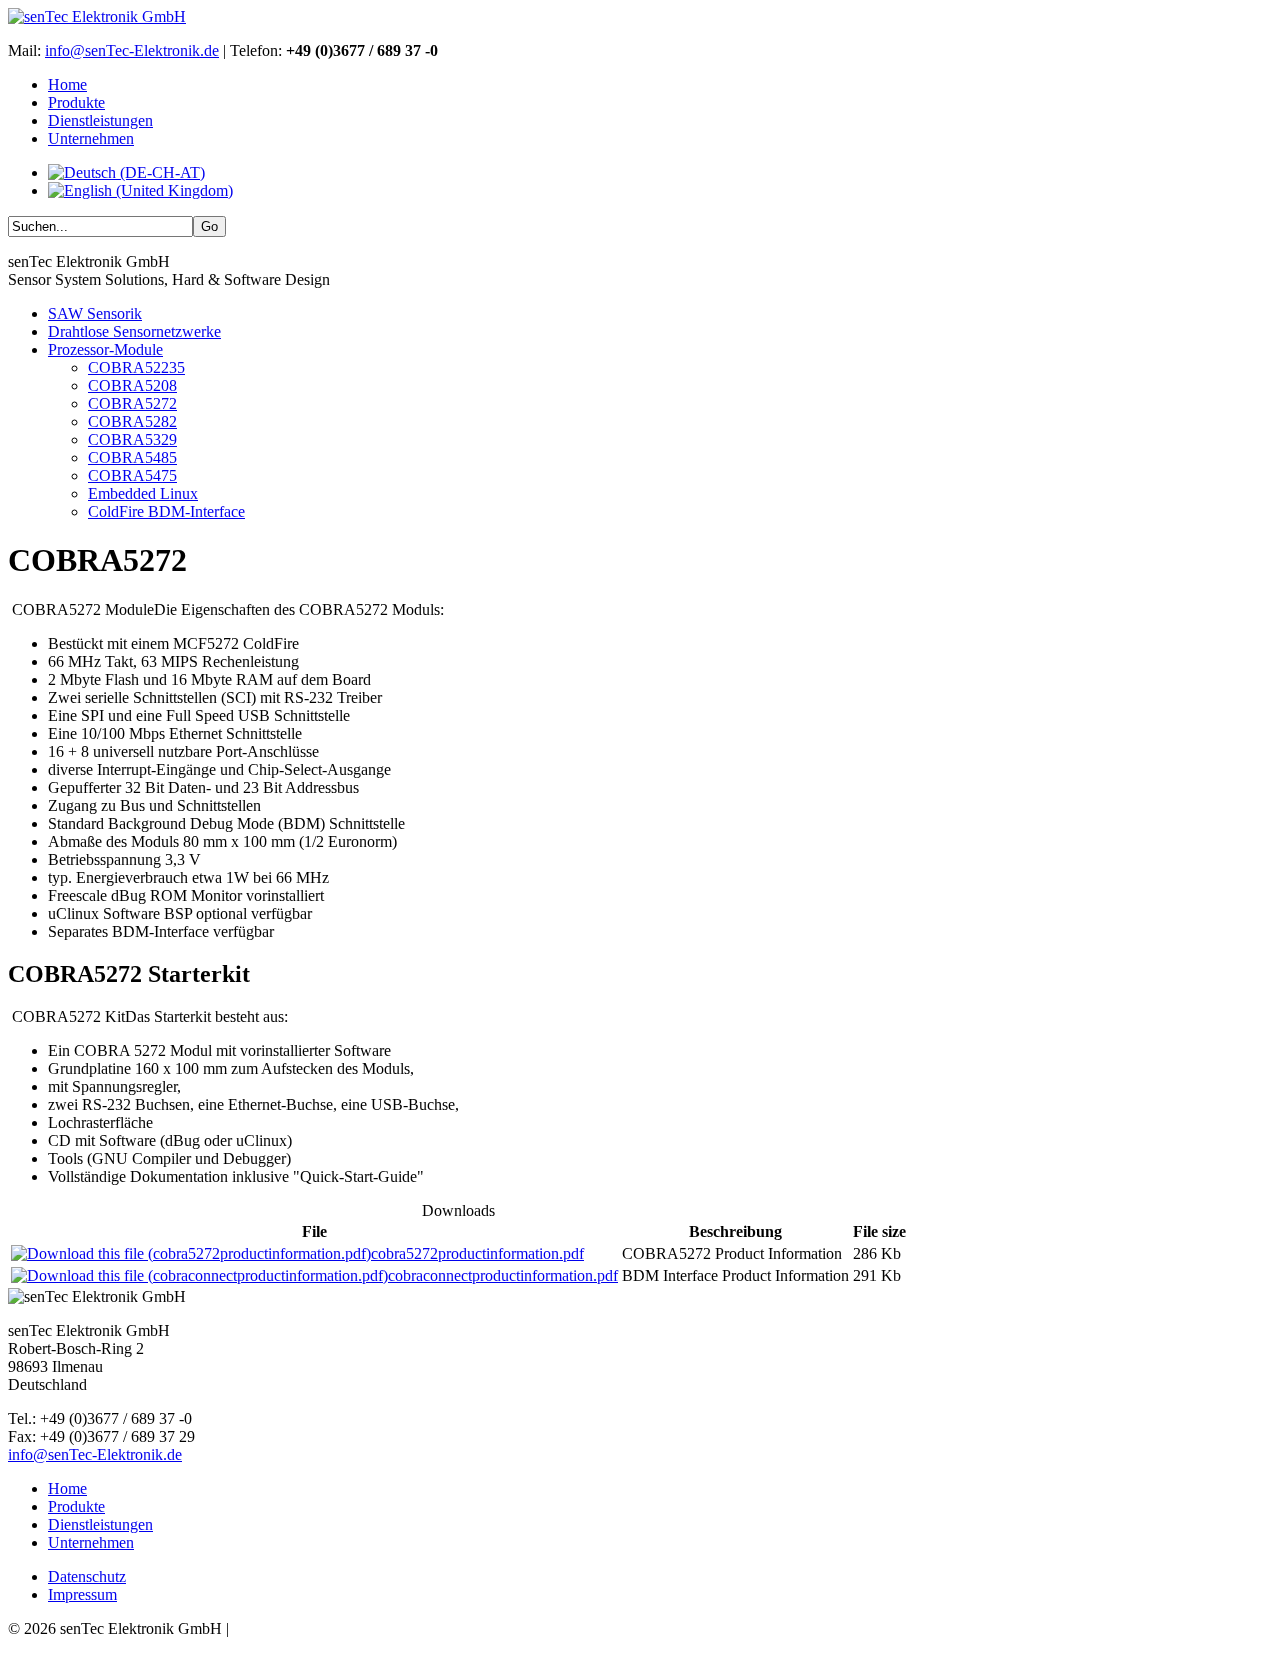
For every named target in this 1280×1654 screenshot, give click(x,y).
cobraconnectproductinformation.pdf (503, 1275)
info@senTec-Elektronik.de (132, 50)
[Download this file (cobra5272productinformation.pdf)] (191, 1253)
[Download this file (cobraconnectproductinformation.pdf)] (199, 1275)
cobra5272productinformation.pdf (477, 1253)
